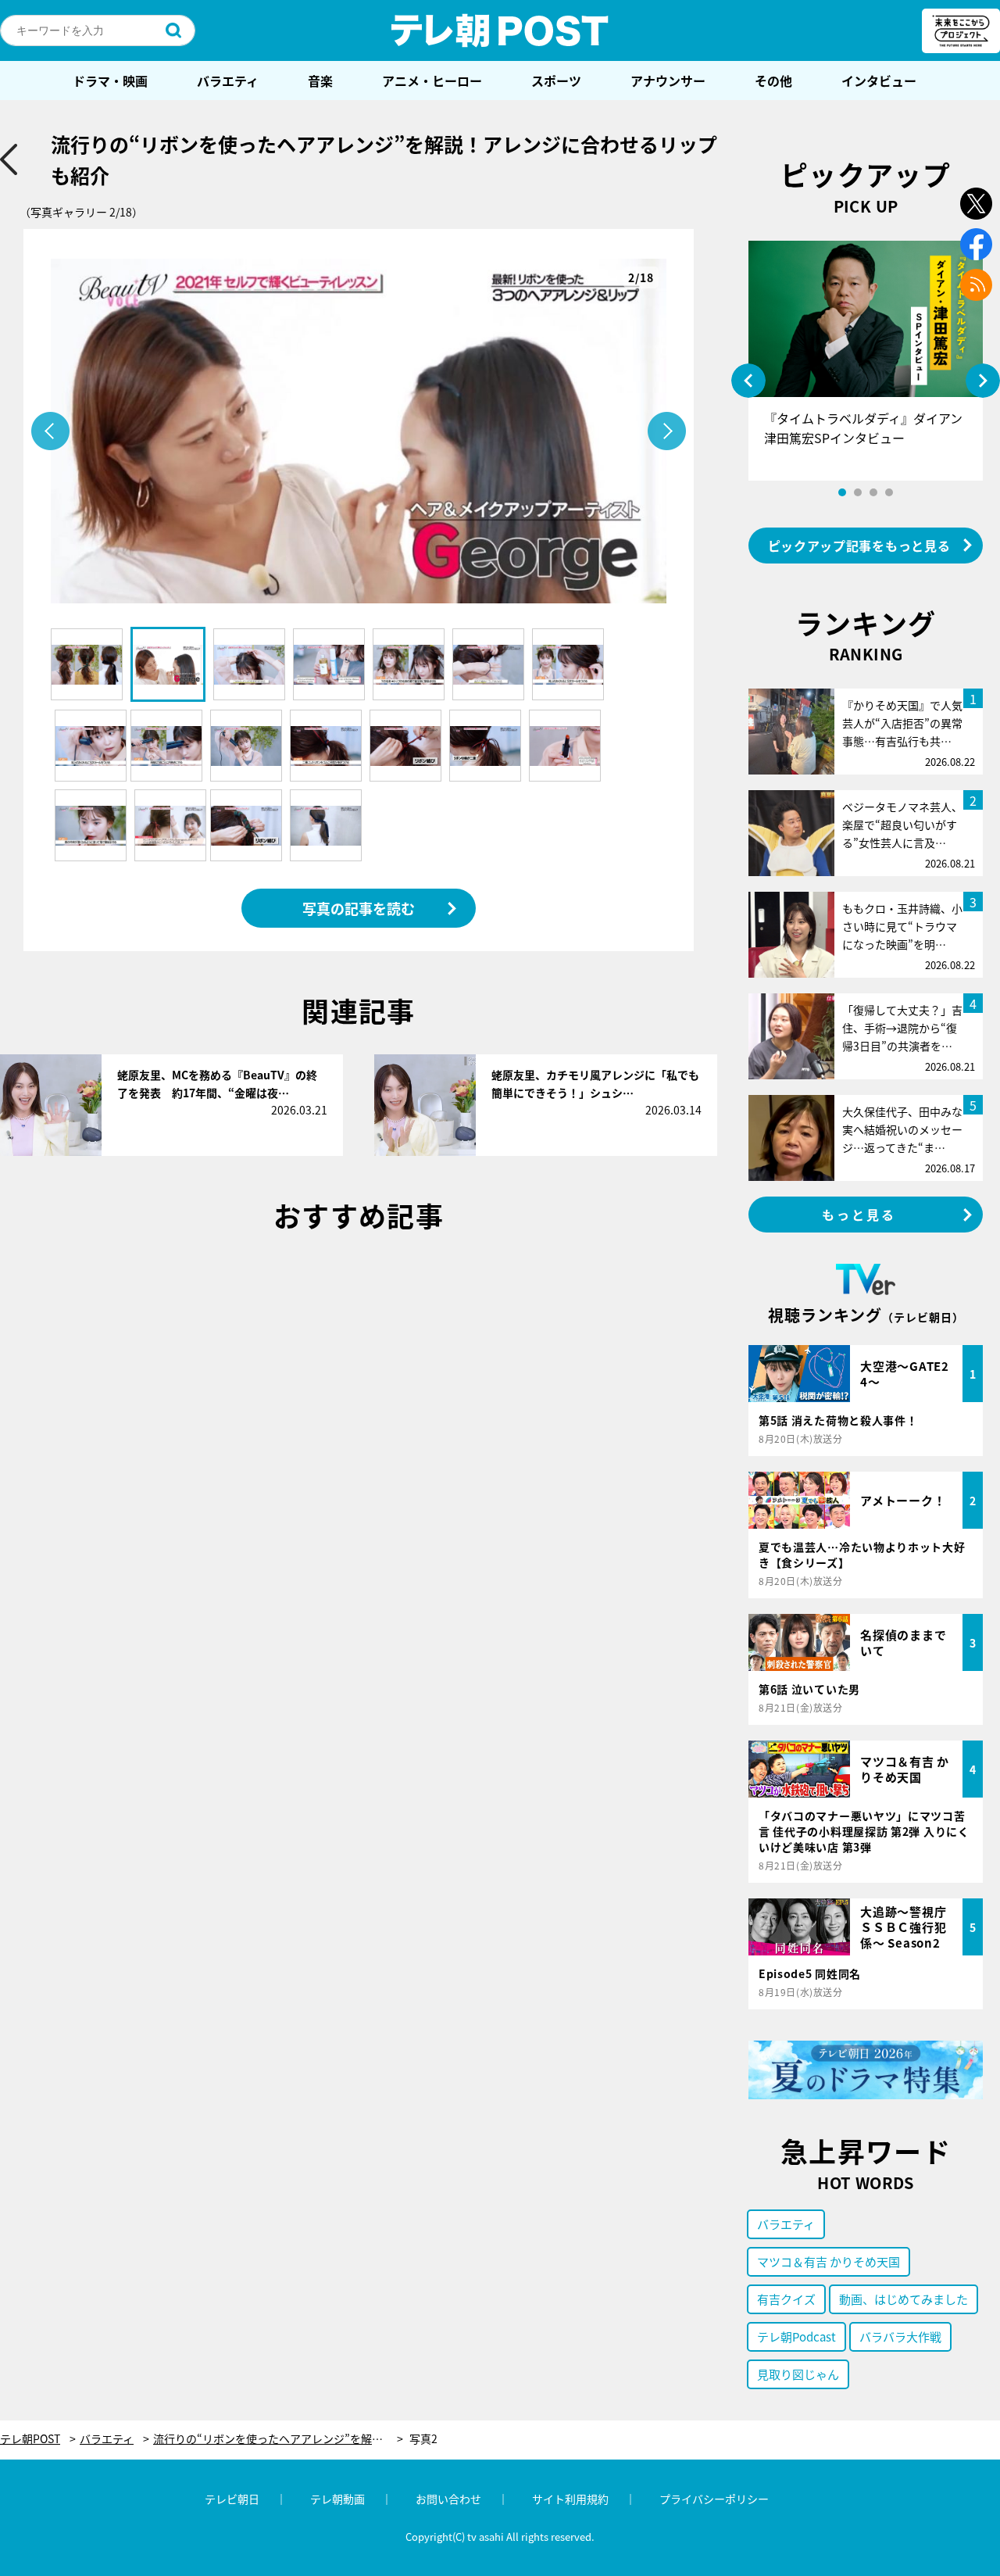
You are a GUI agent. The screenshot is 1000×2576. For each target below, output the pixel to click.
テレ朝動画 (337, 2499)
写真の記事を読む (359, 908)
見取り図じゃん (798, 2374)
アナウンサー (668, 80)
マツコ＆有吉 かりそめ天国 (829, 2261)
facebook (976, 244)
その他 (773, 80)
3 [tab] (873, 492)
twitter (976, 204)
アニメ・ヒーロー (432, 80)
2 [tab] (858, 492)
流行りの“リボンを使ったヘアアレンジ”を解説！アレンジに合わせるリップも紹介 (278, 2439)
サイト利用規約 (570, 2499)
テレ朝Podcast (796, 2336)
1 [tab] (842, 492)
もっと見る (859, 1215)
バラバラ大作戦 (900, 2336)
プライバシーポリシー (714, 2499)
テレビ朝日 (232, 2499)
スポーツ (556, 80)
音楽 (320, 80)
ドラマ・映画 (110, 80)
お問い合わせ (448, 2499)
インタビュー (879, 80)
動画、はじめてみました (904, 2299)
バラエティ (228, 80)
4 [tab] (889, 492)
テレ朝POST (500, 30)
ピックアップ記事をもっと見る (859, 546)
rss (976, 285)
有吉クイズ (786, 2299)
